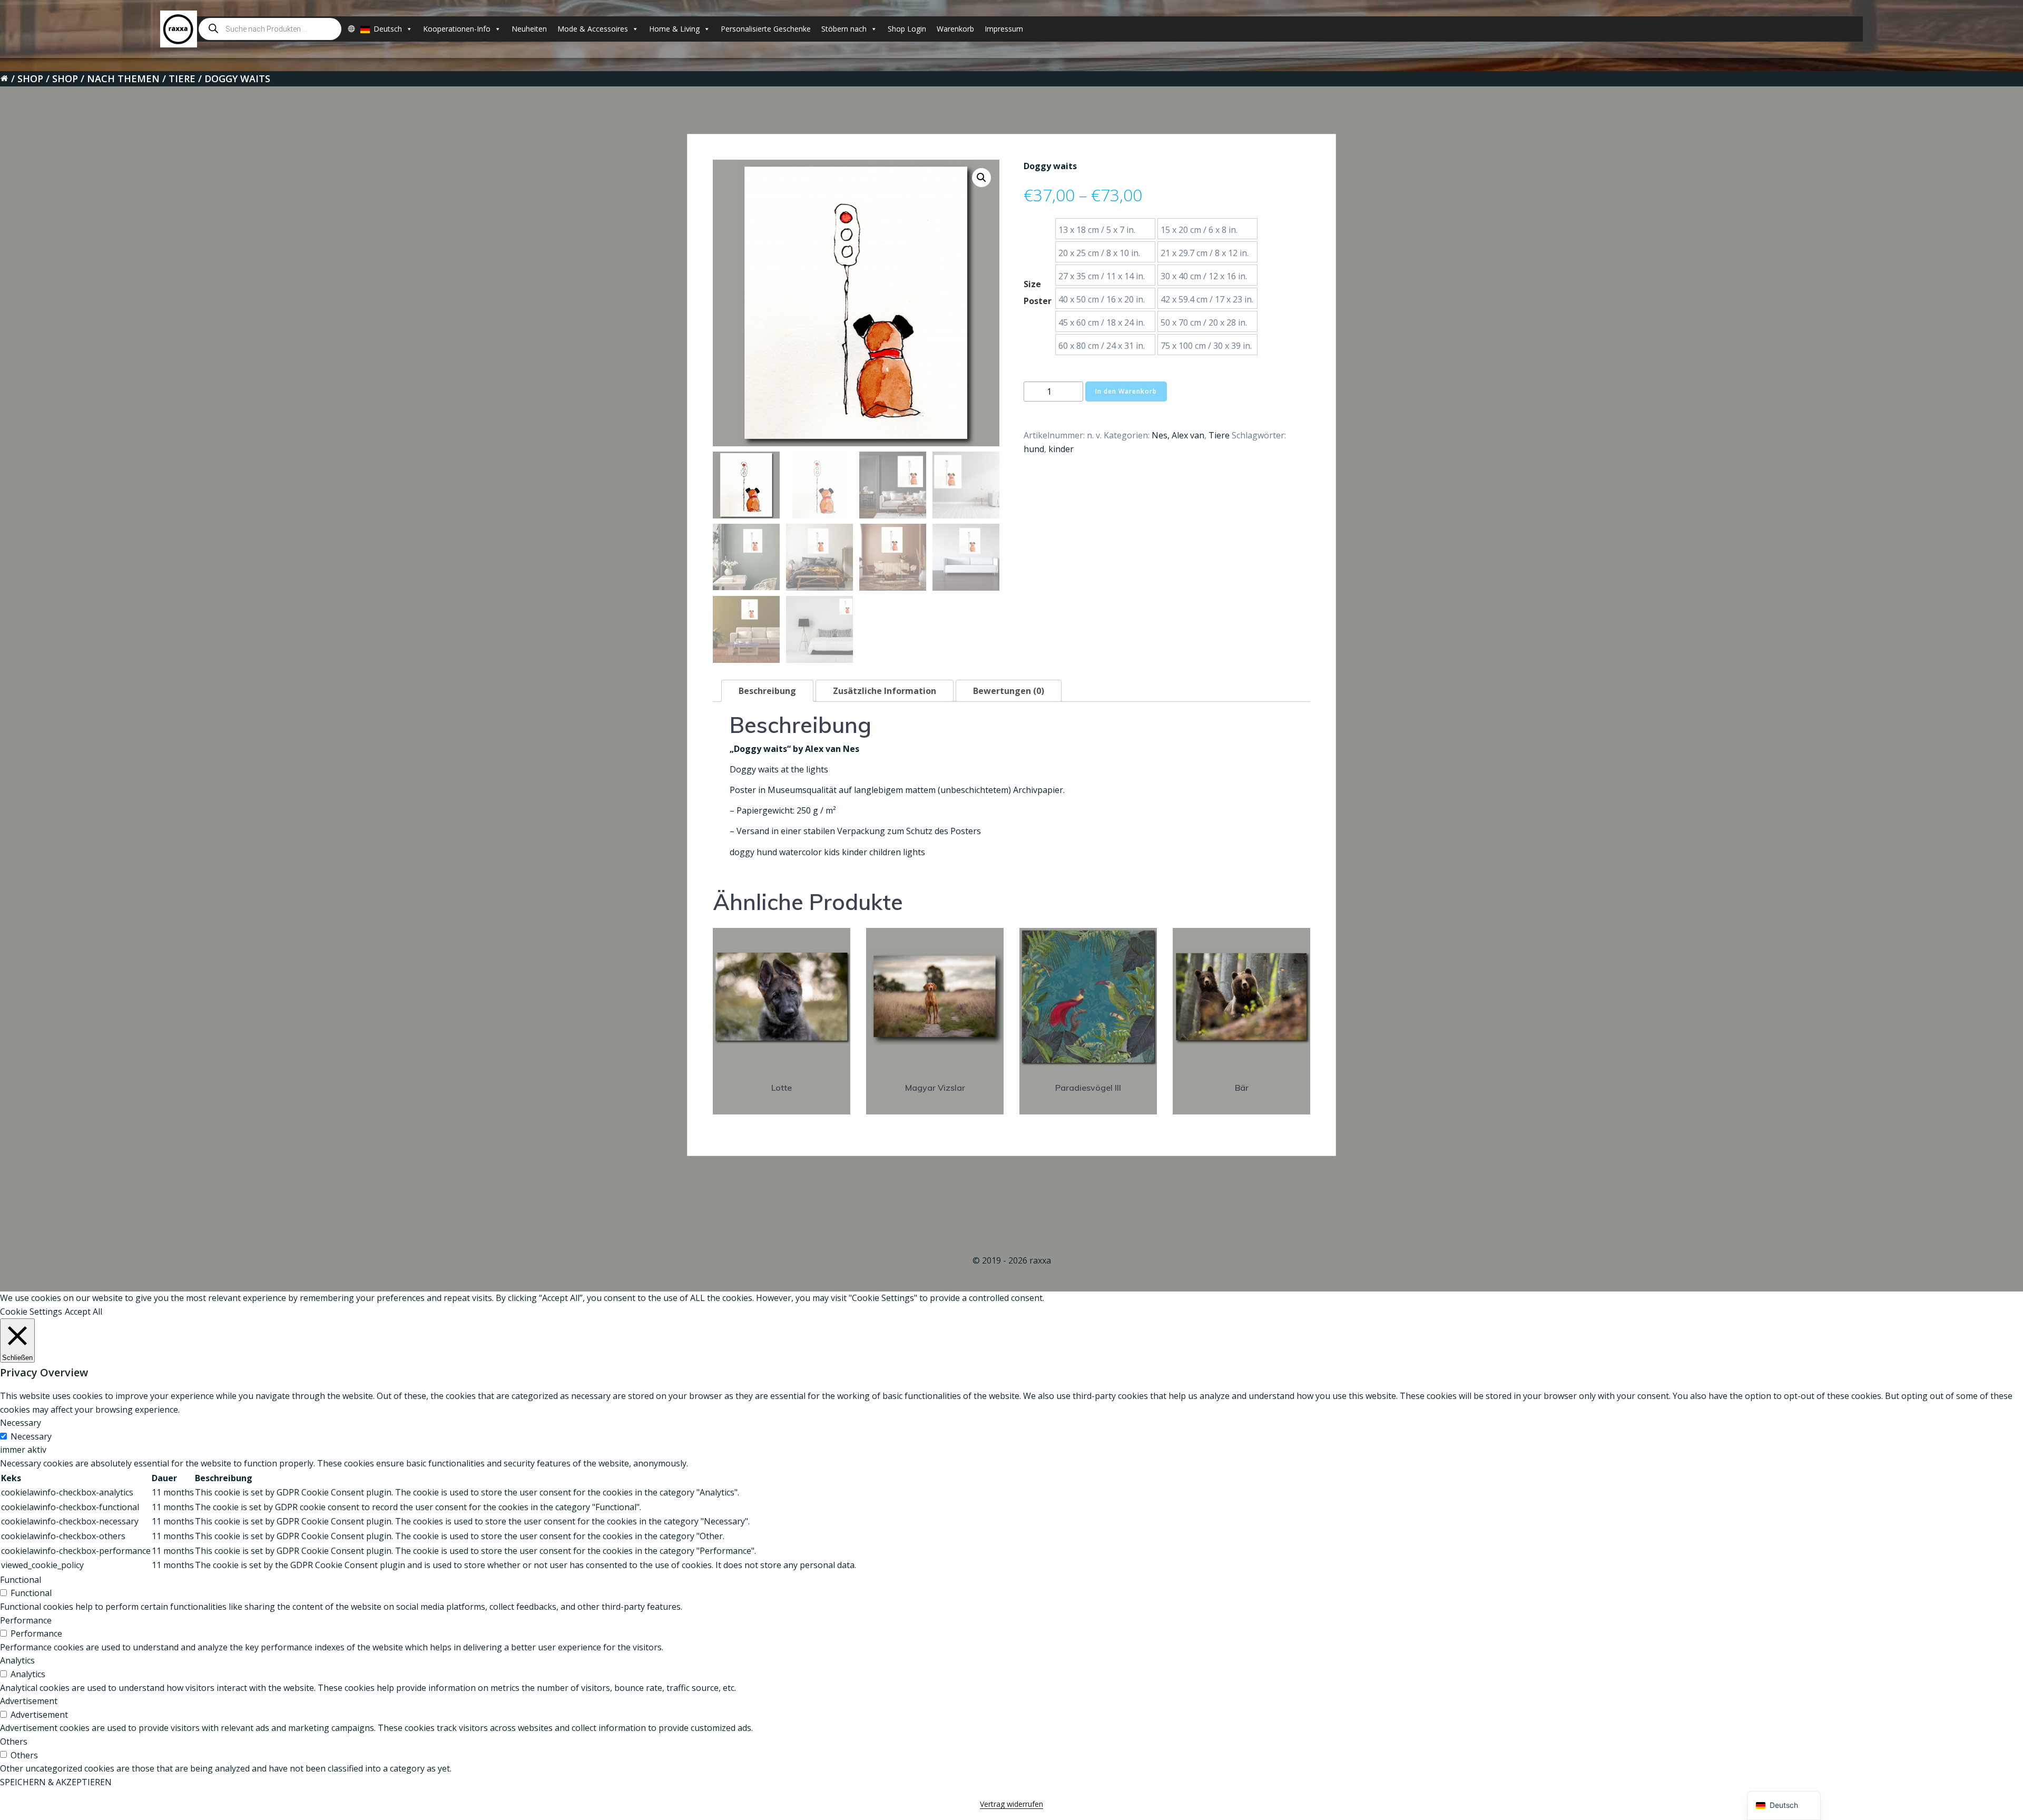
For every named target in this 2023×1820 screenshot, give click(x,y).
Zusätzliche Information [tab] (885, 691)
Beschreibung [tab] (767, 691)
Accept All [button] (84, 1312)
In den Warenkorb (1126, 391)
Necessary (31, 1436)
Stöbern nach (844, 29)
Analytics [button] (17, 1660)
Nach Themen (123, 79)
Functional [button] (21, 1580)
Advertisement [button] (29, 1701)
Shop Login (907, 29)
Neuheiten (529, 29)
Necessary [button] (21, 1423)
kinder (1061, 449)
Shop (30, 79)
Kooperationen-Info (457, 29)
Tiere (182, 79)
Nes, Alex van (1178, 435)
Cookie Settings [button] (31, 1312)
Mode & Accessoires (593, 29)
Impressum (1004, 29)
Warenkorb (955, 29)
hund (1034, 449)
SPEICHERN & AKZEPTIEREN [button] (56, 1782)
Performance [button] (26, 1620)
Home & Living (674, 29)
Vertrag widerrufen (1011, 1804)
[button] (981, 178)
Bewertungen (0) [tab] (1009, 691)
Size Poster (1038, 292)
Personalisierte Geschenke (766, 29)
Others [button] (14, 1741)
